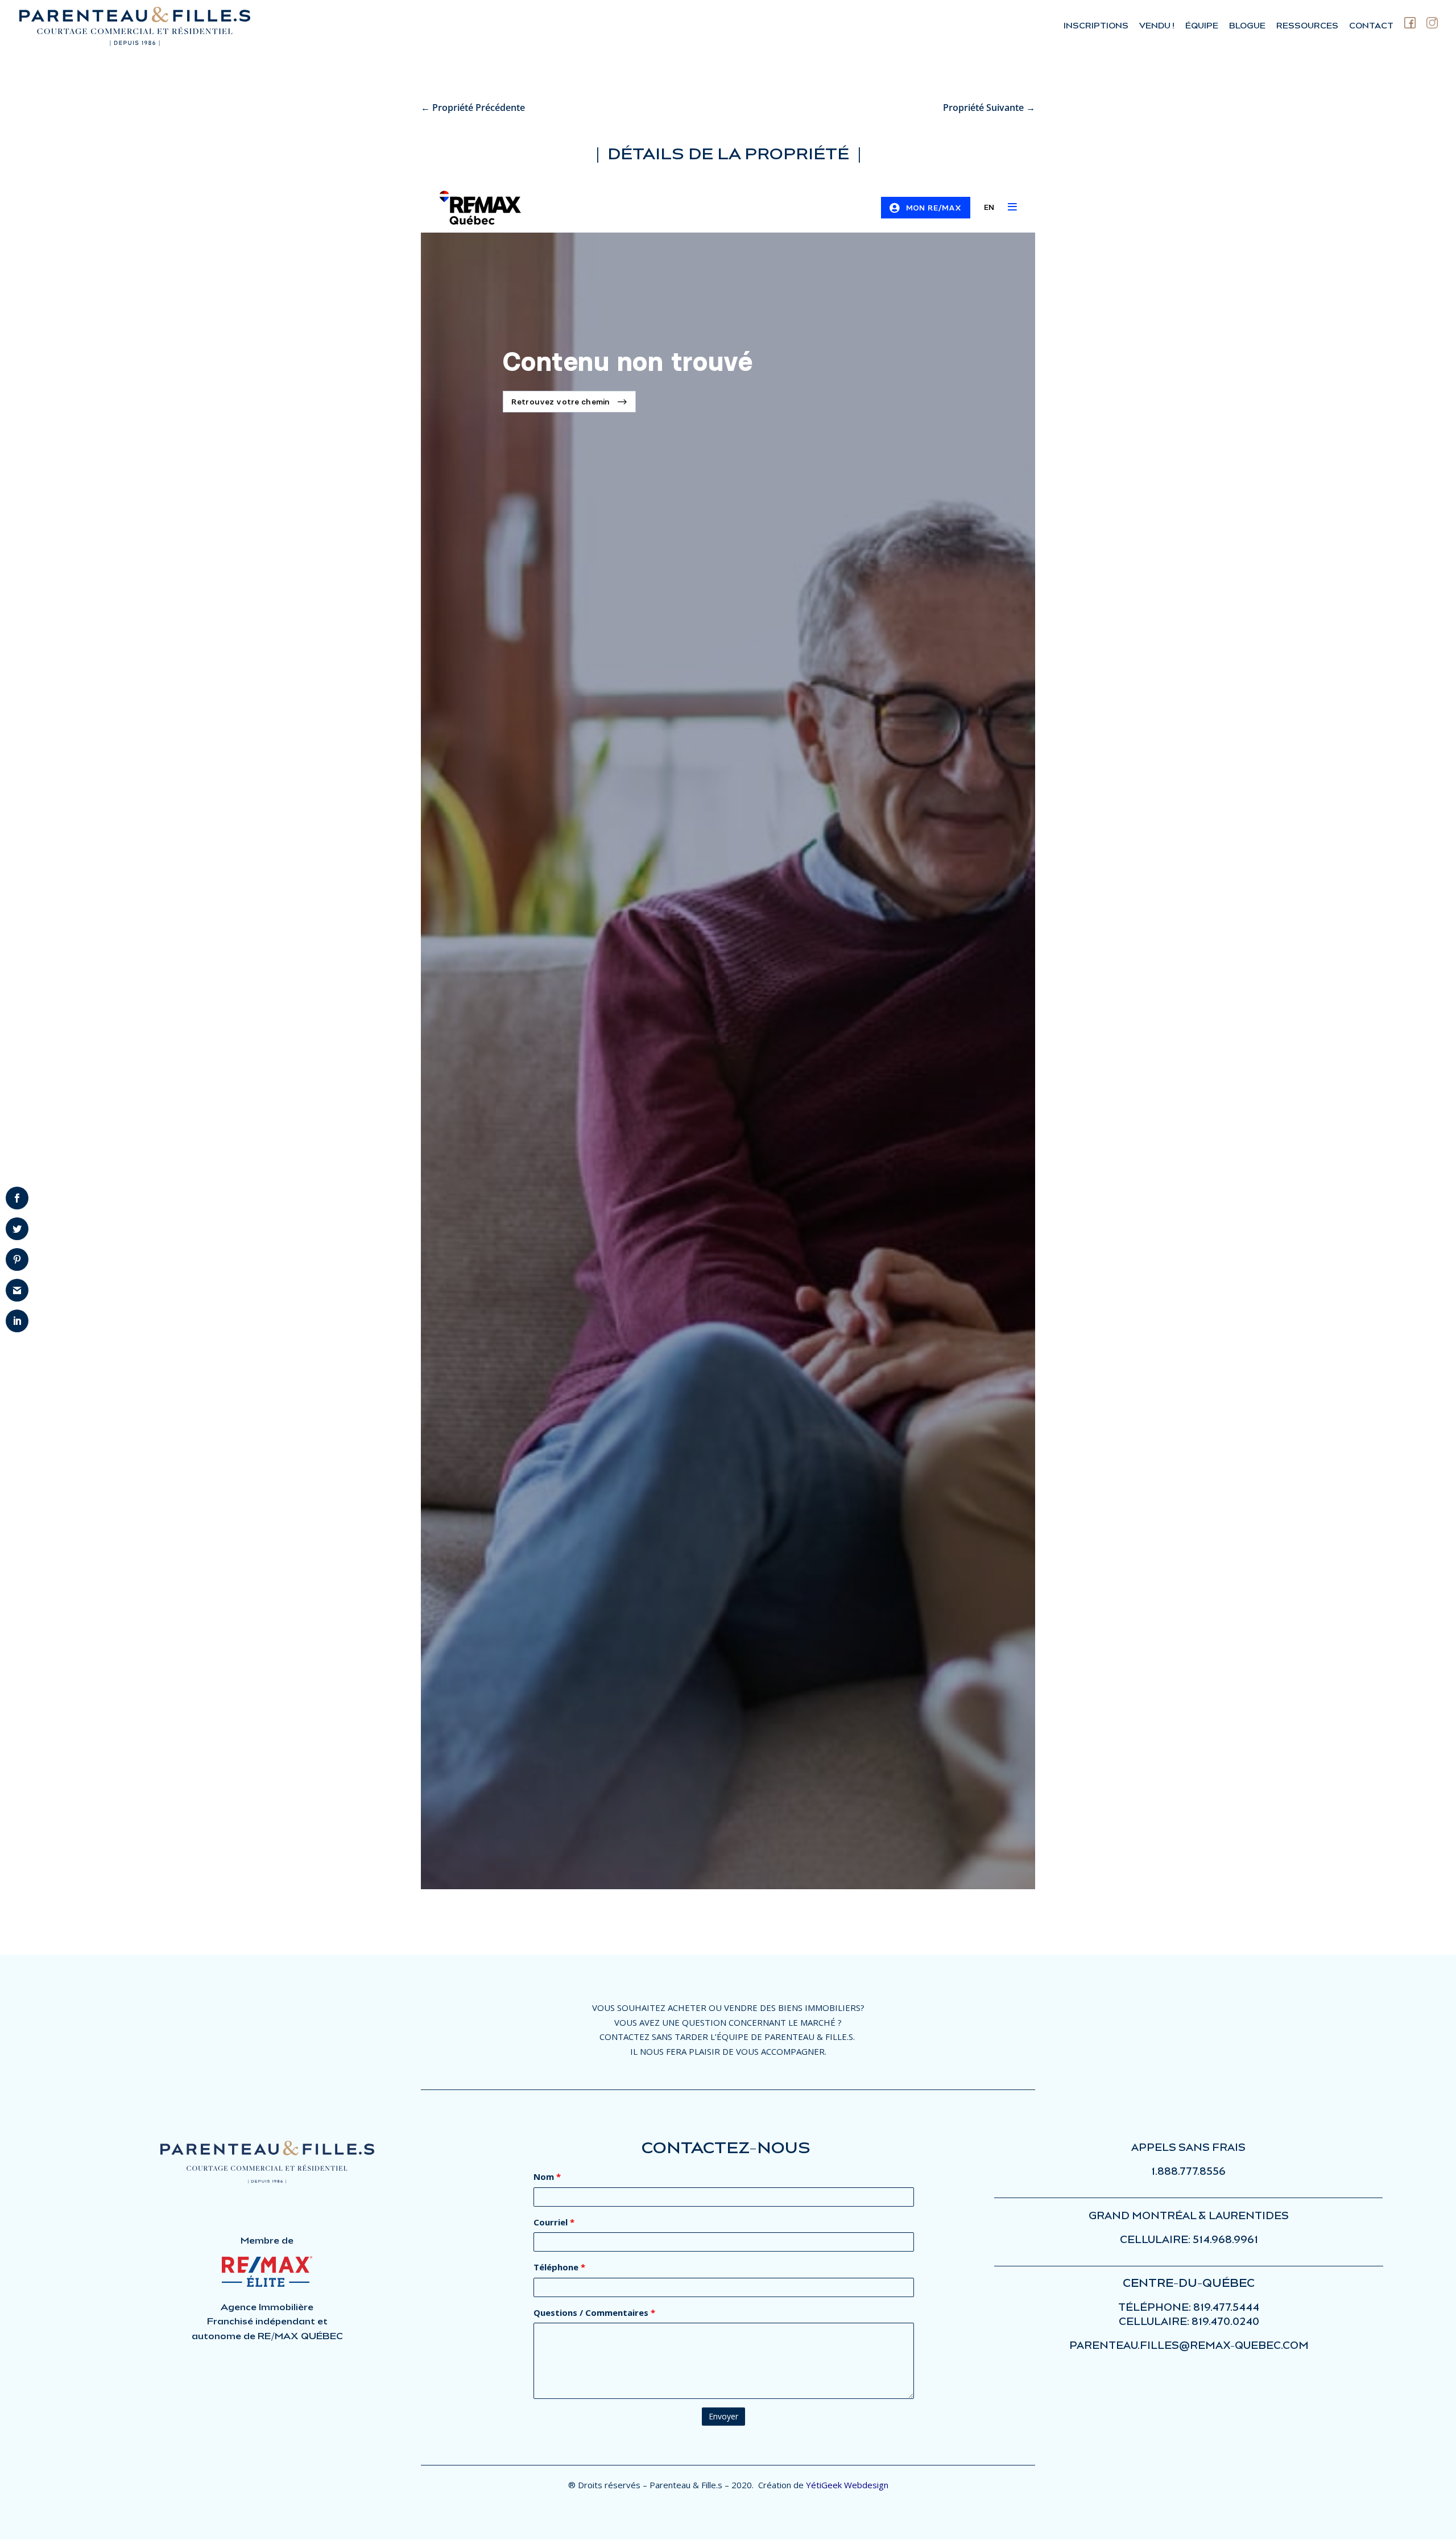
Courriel (554, 2222)
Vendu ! (1157, 26)
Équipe (1202, 26)
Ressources (1307, 26)
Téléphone (559, 2267)
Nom (547, 2176)
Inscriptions (1096, 26)
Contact (1371, 26)
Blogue (1247, 26)
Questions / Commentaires (594, 2312)
